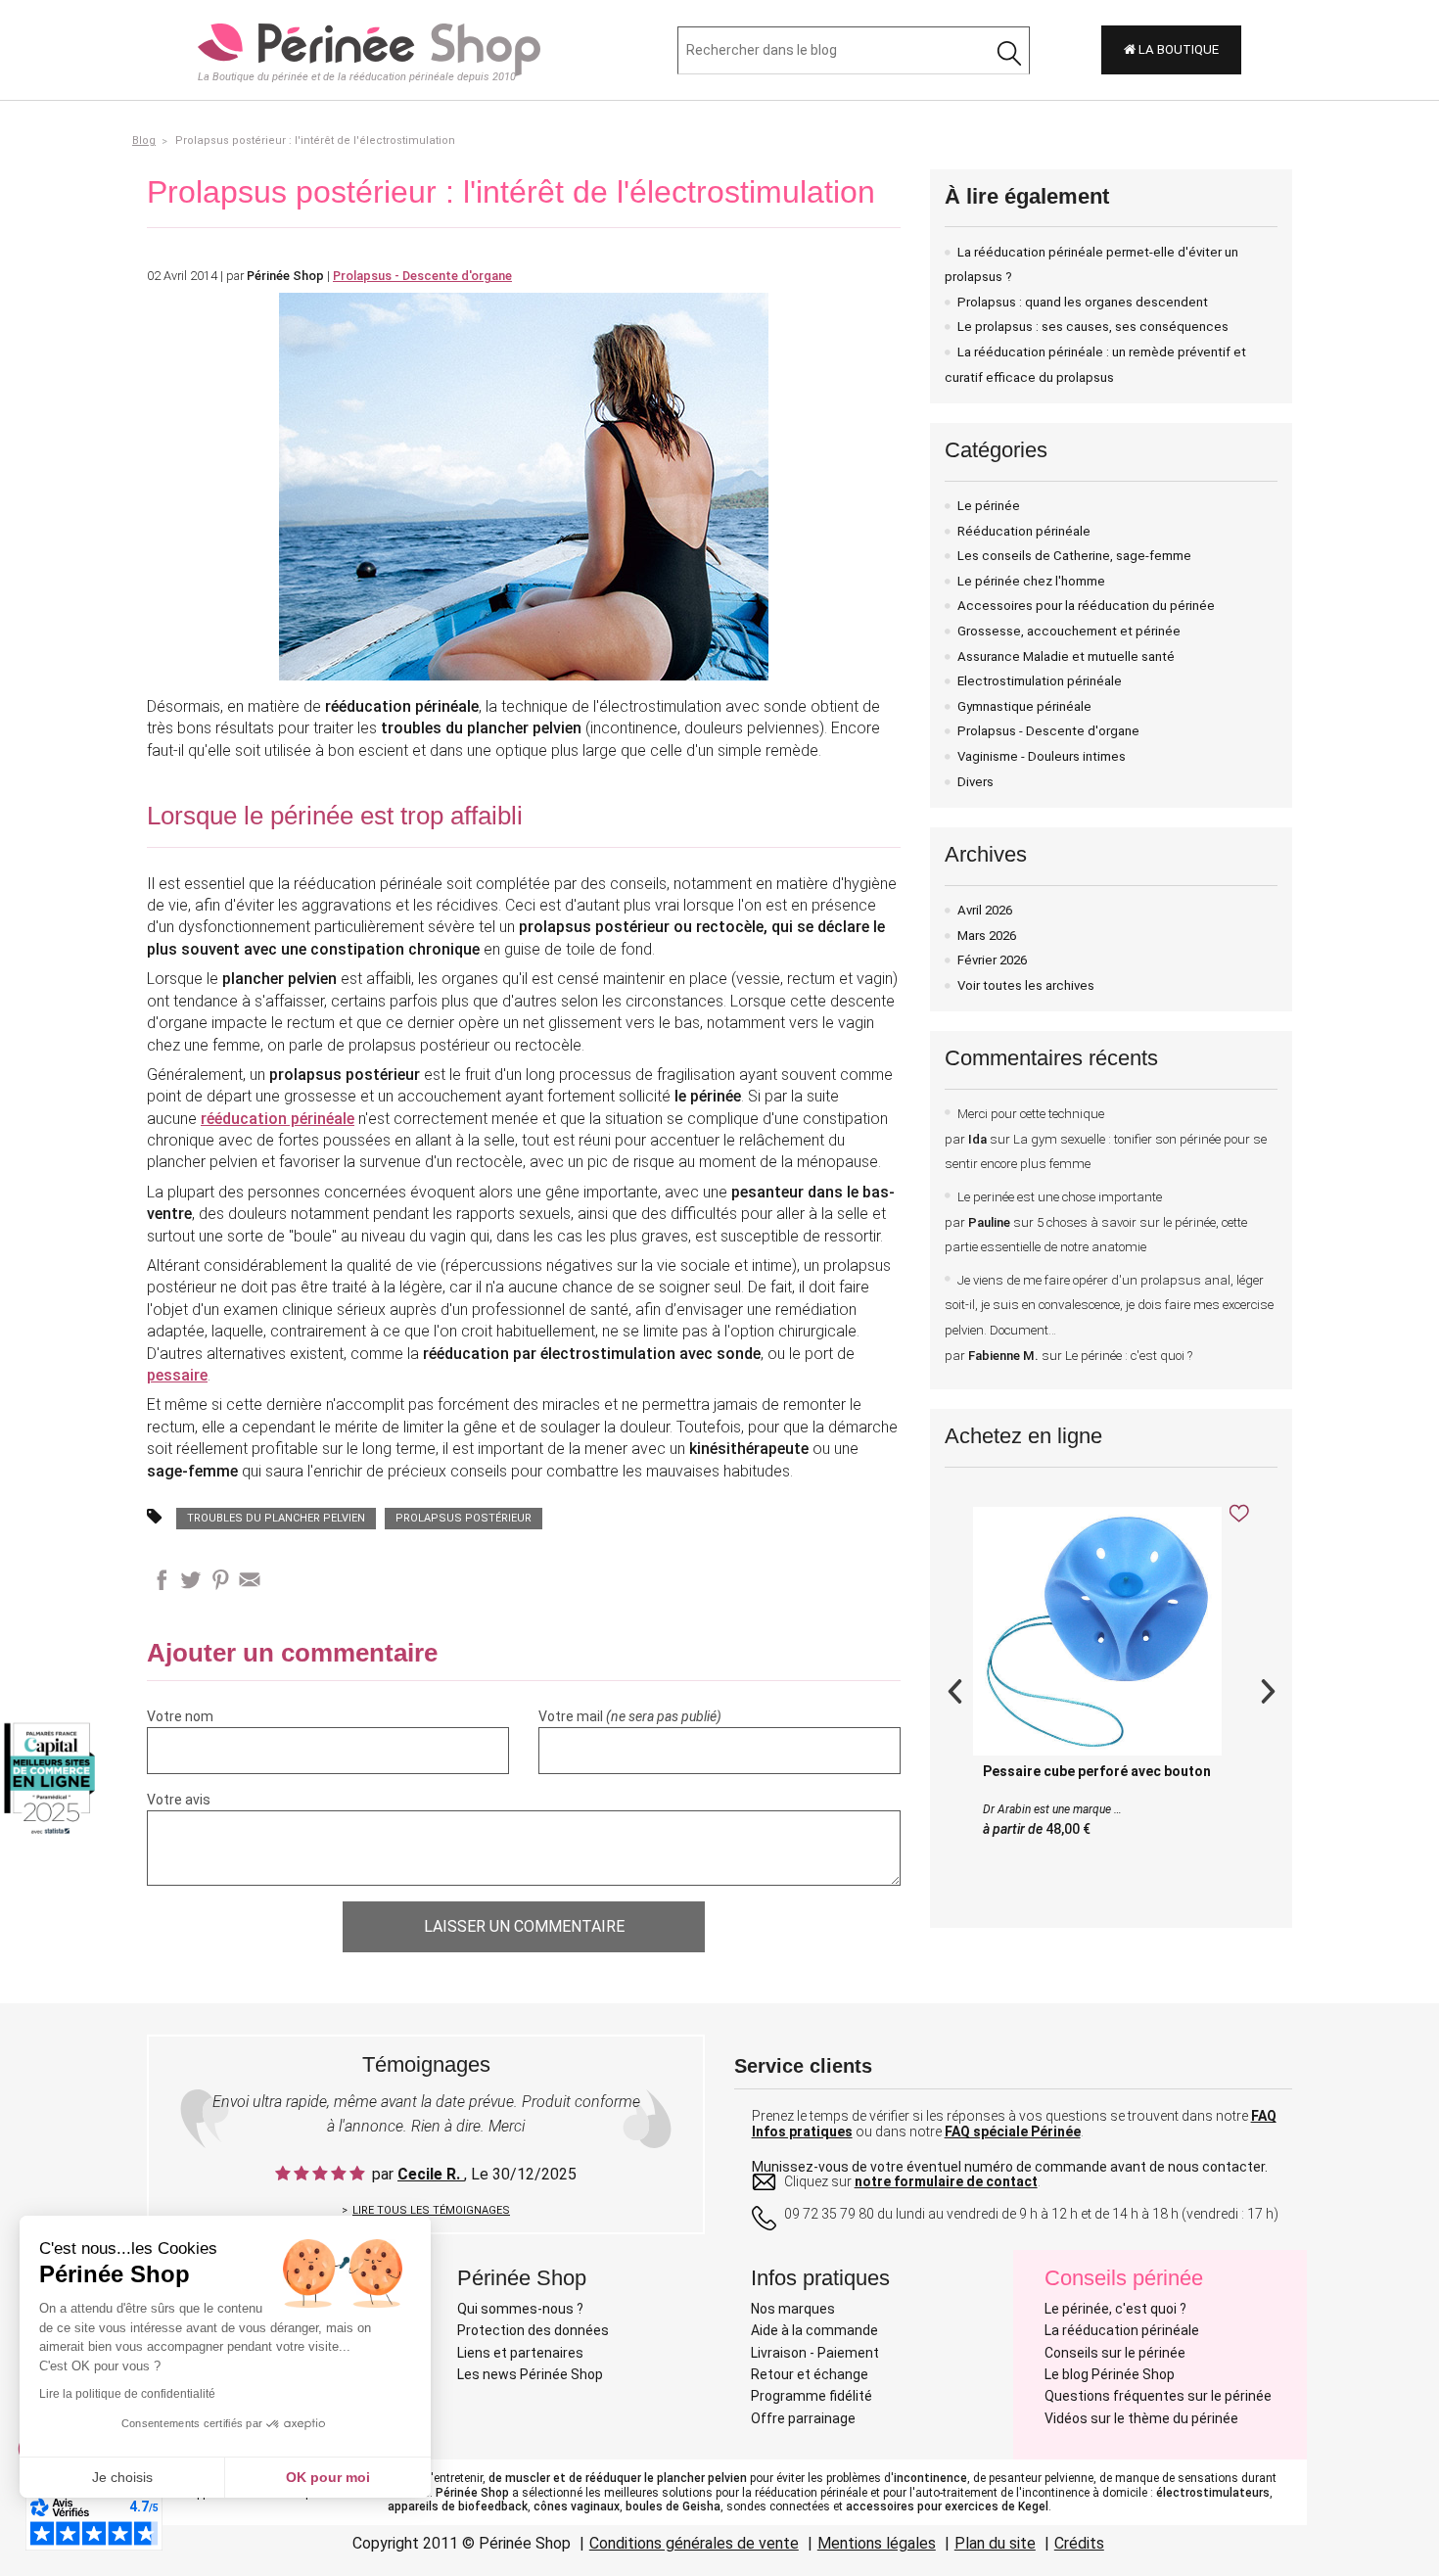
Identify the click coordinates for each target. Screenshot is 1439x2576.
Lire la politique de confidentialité (127, 2394)
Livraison (779, 2353)
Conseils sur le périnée (1115, 2353)
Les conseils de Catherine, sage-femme (1074, 556)
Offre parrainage (803, 2418)
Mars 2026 (987, 936)
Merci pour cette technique (1106, 1139)
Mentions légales (877, 2543)
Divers (975, 782)
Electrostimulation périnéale (1040, 681)
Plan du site (995, 2543)
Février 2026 (992, 960)
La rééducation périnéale (1122, 2330)
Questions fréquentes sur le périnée (1158, 2396)
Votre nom (180, 1716)
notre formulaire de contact (946, 2181)
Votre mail (630, 1716)
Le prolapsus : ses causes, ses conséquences (1093, 327)
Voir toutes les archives (1026, 985)
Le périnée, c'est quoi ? (1115, 2309)
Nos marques (793, 2309)
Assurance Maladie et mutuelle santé (1066, 656)
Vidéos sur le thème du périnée (1141, 2418)
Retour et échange (810, 2374)
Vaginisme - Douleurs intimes (1042, 756)
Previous (954, 1689)
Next (1268, 1689)
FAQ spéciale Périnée (1013, 2131)
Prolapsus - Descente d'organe (1048, 731)
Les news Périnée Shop (530, 2374)
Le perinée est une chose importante (1096, 1222)
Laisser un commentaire (524, 1926)
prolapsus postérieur (464, 1518)
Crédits (1079, 2543)
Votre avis (179, 1800)
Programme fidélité (812, 2396)
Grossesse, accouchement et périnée (1069, 631)
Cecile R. (431, 2174)
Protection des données (533, 2330)
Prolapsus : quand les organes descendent (1083, 302)
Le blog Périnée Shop (1110, 2374)
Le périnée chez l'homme (1031, 581)
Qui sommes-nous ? (520, 2309)
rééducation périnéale (278, 1119)
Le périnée (989, 506)
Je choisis (122, 2477)
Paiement (848, 2353)
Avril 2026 (985, 910)
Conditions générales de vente (694, 2543)
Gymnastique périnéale (1024, 706)
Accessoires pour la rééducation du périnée (1086, 606)
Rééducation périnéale (1024, 531)
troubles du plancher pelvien (276, 1518)
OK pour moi (328, 2477)
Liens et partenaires (520, 2353)
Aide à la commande (814, 2330)
